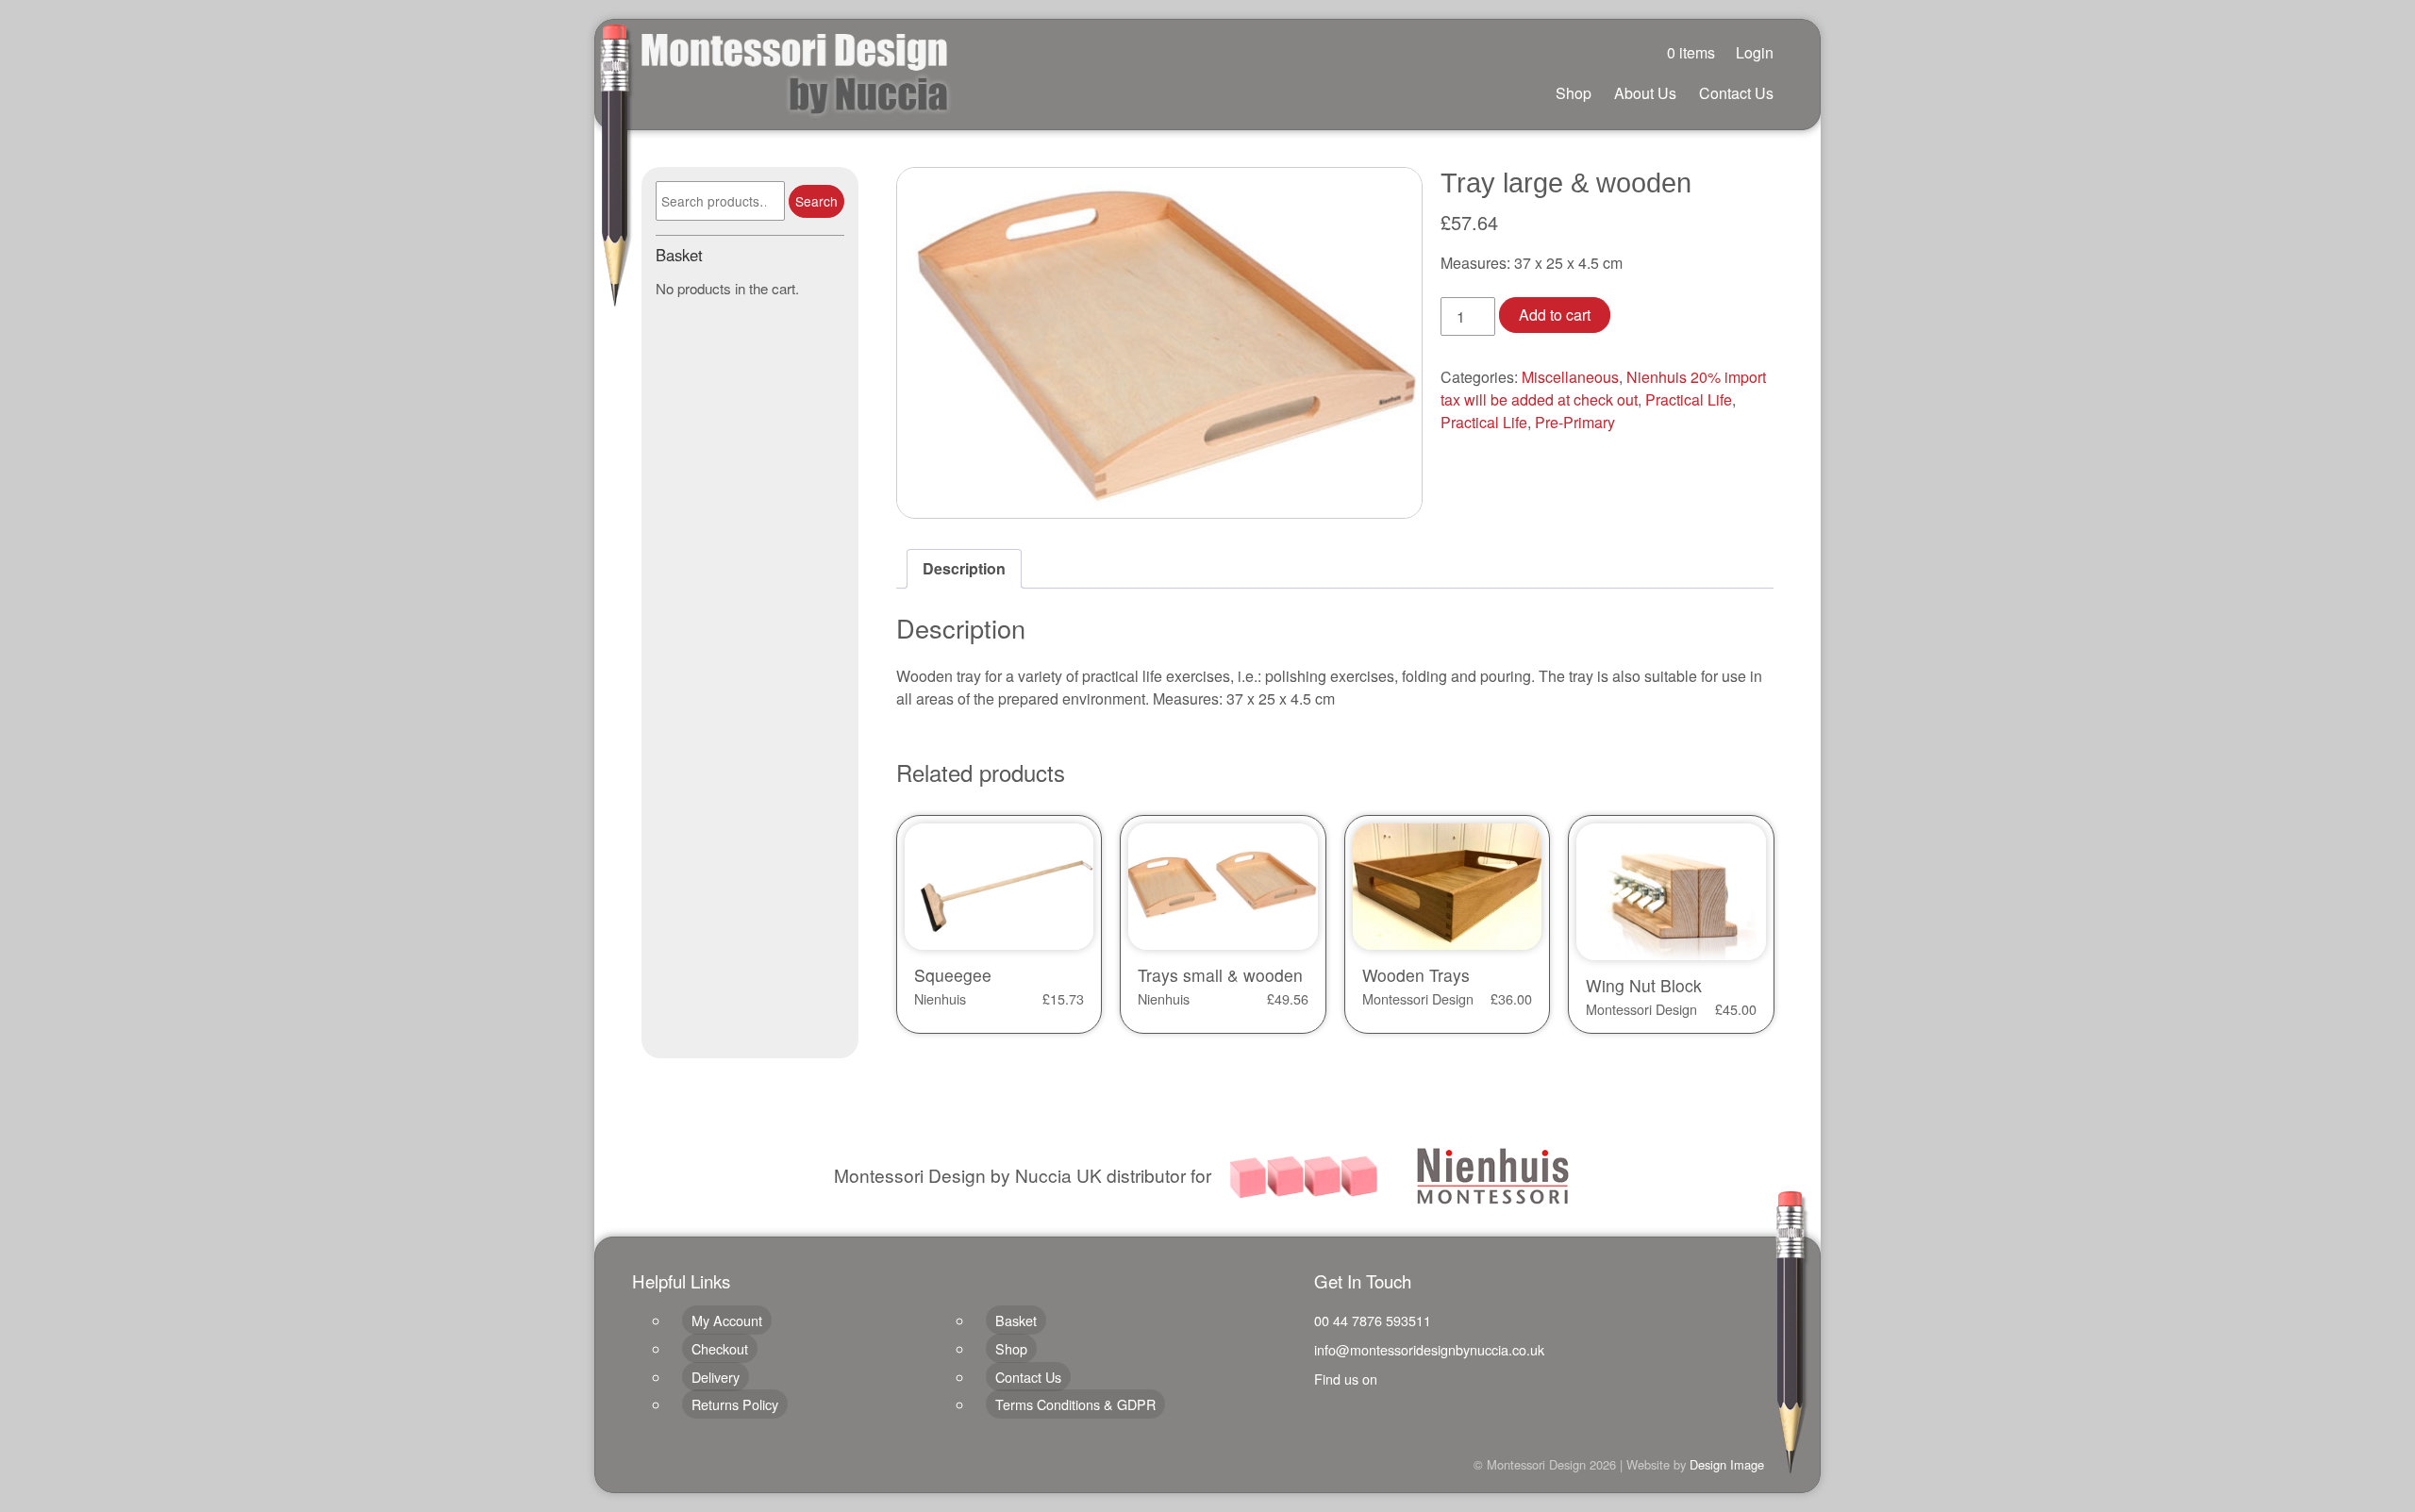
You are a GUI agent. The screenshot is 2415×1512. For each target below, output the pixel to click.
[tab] (964, 569)
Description (964, 568)
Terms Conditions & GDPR (1075, 1404)
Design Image (1727, 1464)
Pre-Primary (1575, 422)
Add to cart (1555, 315)
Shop (1574, 93)
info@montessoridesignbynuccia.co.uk (1429, 1349)
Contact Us (1736, 93)
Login (1755, 52)
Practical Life (1689, 399)
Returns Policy (735, 1404)
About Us (1645, 93)
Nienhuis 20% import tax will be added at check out (1603, 388)
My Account (727, 1320)
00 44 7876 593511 (1373, 1320)
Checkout (720, 1348)
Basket (1016, 1320)
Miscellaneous (1570, 377)
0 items (1691, 52)
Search (816, 201)
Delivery (716, 1377)
